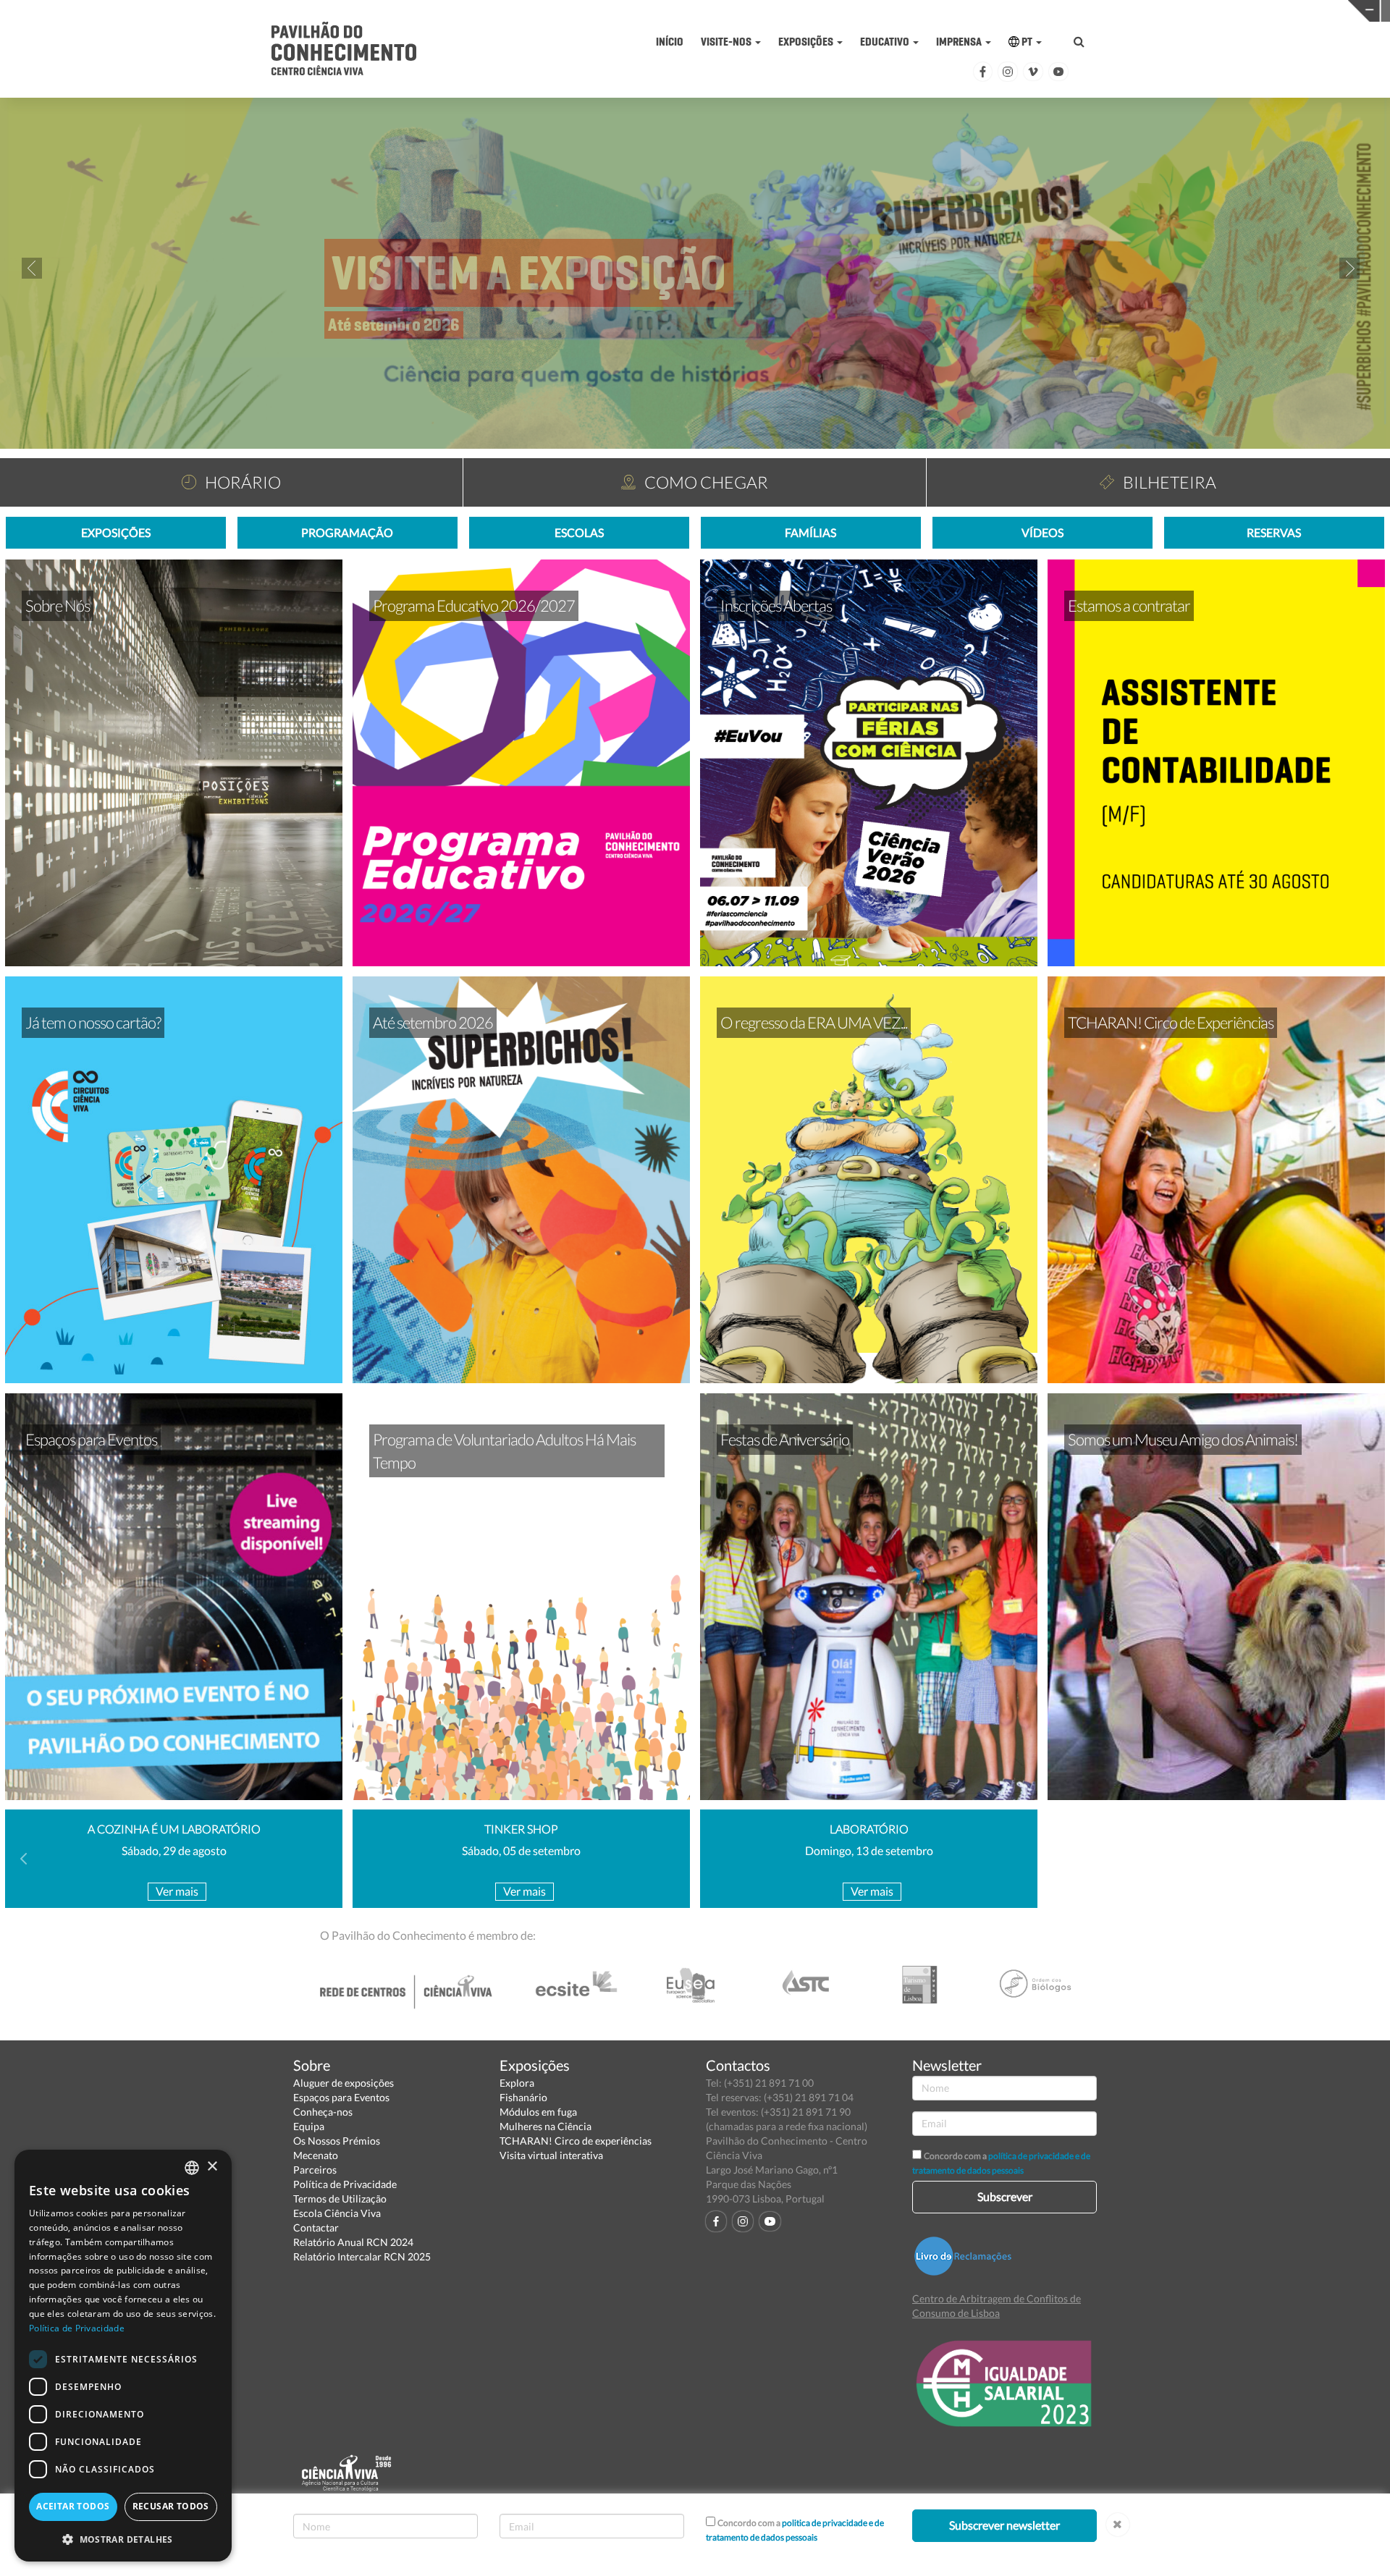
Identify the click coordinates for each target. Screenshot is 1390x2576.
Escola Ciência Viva (337, 2213)
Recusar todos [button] (171, 2506)
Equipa (309, 2126)
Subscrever (1005, 2196)
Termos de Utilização (340, 2199)
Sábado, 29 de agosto (174, 1850)
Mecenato (316, 2155)
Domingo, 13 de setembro (869, 1850)
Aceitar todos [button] (73, 2506)
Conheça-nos (323, 2112)
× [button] (212, 2167)
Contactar (316, 2227)
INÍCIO (670, 42)
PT (1027, 42)
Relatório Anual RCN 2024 (353, 2242)
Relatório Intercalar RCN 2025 (362, 2256)
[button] (123, 2539)
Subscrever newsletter (1004, 2525)
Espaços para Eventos (341, 2097)
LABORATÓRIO (869, 1829)
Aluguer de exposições (344, 2083)
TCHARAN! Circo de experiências (576, 2141)
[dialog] (123, 2356)
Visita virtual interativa (551, 2155)
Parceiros (315, 2170)
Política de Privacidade (345, 2184)
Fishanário (523, 2097)
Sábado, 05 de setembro (521, 1850)
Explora (517, 2083)
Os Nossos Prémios (337, 2141)
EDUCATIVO (886, 42)
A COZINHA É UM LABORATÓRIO (174, 1829)
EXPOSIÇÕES (807, 42)
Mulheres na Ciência (546, 2126)
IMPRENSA (960, 42)
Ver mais (177, 1891)
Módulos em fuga (538, 2112)
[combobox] (192, 2168)
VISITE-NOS (727, 42)
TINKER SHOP (521, 1829)
